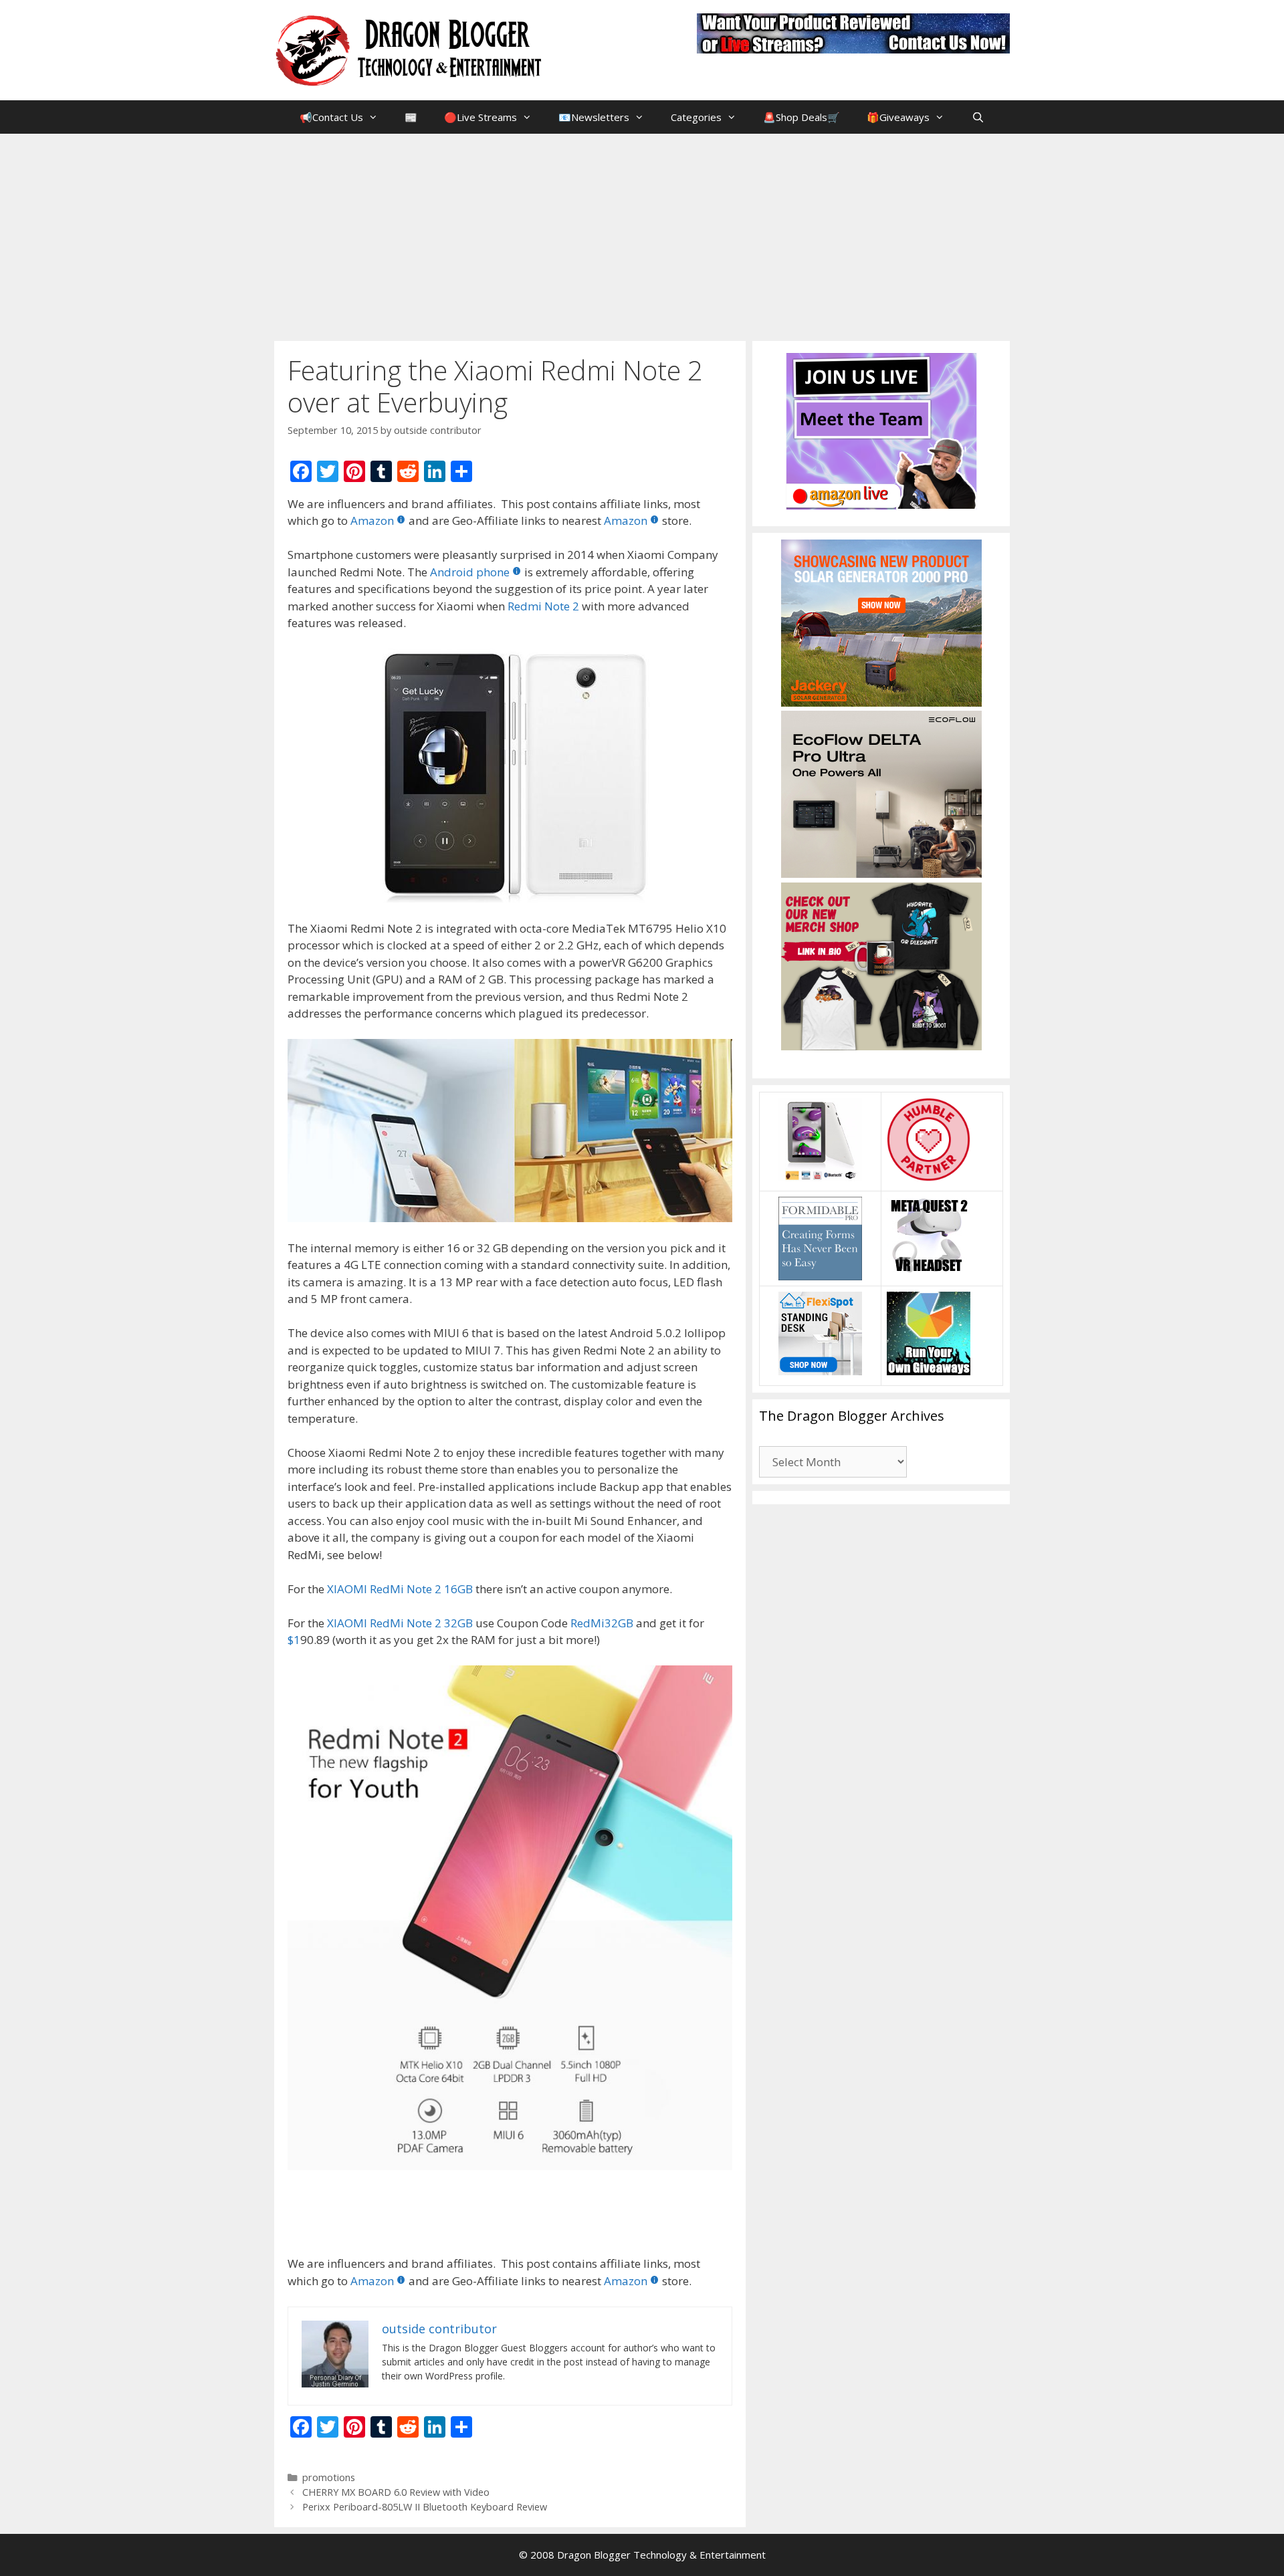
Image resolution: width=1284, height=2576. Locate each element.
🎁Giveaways (898, 117)
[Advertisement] (642, 234)
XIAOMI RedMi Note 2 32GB (400, 1623)
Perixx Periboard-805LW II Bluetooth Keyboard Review (425, 2507)
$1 (294, 1640)
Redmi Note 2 (543, 606)
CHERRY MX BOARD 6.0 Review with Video (396, 2492)
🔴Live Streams (480, 117)
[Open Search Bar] (977, 117)
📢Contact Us (331, 117)
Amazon (372, 520)
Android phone (470, 572)
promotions (329, 2477)
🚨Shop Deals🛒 (801, 117)
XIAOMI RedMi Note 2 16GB (400, 1589)
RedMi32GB (602, 1623)
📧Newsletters (594, 117)
